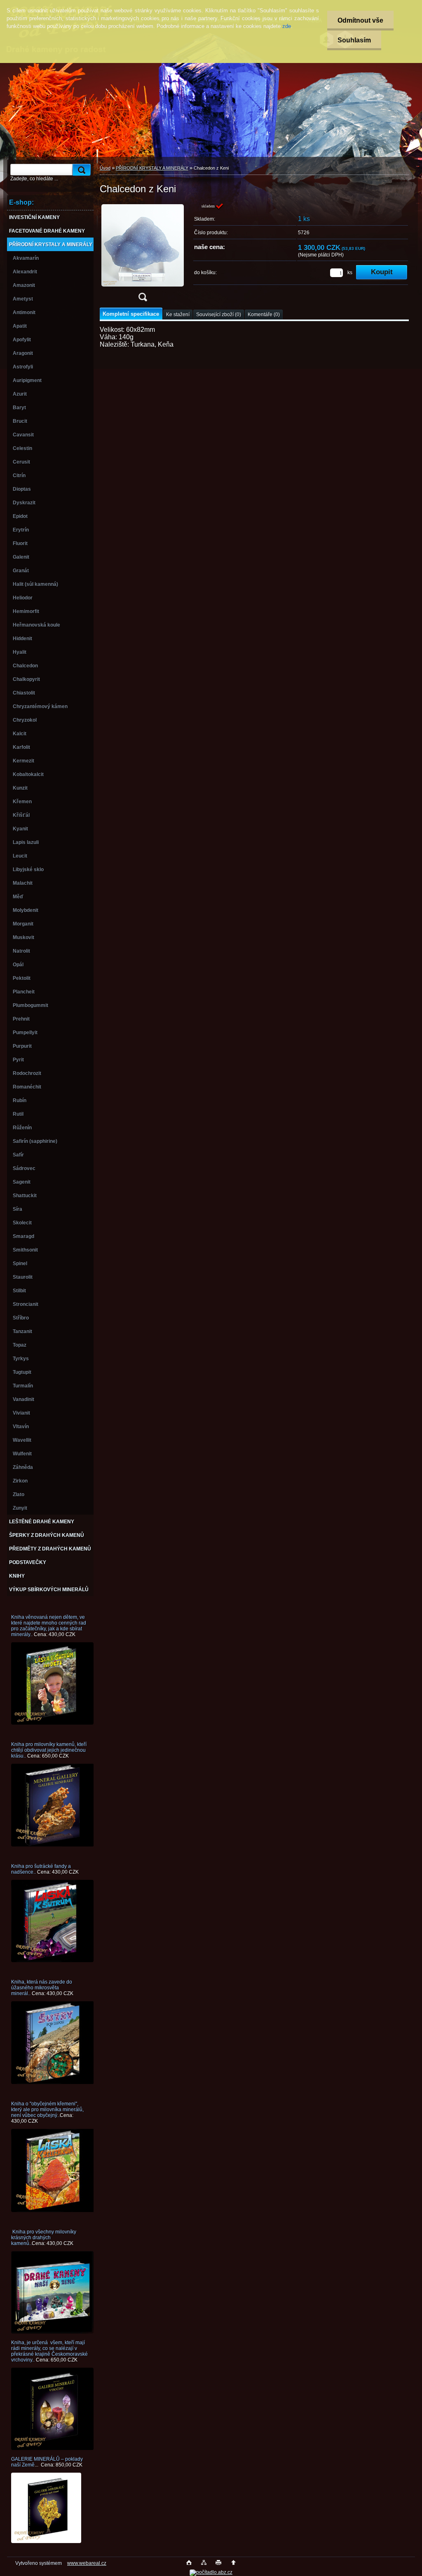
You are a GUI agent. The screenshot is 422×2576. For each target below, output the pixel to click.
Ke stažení (178, 315)
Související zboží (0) (219, 315)
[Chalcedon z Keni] (143, 255)
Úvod (105, 168)
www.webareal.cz (87, 2563)
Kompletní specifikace (131, 314)
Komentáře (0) (264, 315)
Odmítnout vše (360, 20)
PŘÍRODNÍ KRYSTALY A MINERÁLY (152, 168)
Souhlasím (354, 40)
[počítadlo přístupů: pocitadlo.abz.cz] (211, 2572)
